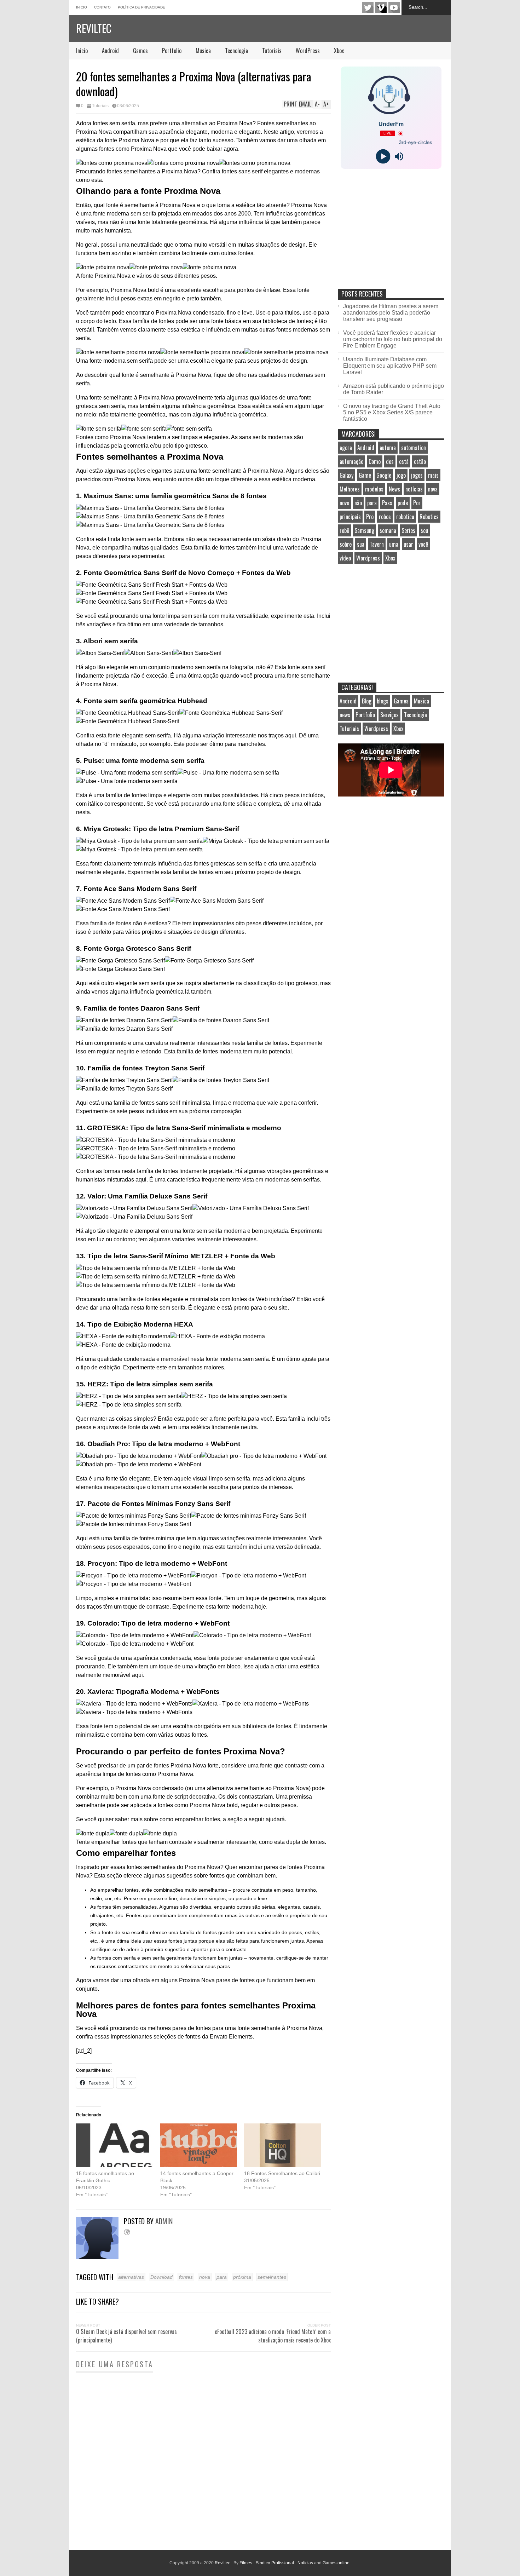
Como (375, 461)
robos (385, 517)
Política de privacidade (141, 7)
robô (344, 530)
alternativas (131, 2277)
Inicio (82, 7)
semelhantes (272, 2277)
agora (346, 448)
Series (408, 530)
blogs (383, 701)
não (358, 503)
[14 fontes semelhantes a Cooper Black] (199, 2145)
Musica (203, 51)
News (394, 489)
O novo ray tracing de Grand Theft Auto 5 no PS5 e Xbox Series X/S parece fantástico (392, 412)
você (423, 544)
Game (365, 475)
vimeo (381, 7)
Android (110, 51)
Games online (336, 2563)
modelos (374, 489)
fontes (186, 2277)
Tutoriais (272, 51)
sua (361, 544)
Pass (387, 503)
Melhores (350, 489)
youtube (394, 7)
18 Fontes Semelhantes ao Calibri (282, 2173)
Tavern (377, 544)
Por (417, 503)
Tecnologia (236, 51)
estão (420, 461)
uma (394, 544)
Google (384, 475)
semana (388, 530)
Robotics (429, 517)
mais (433, 475)
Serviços (389, 715)
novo (344, 503)
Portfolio (172, 51)
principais (350, 517)
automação (351, 461)
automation (414, 448)
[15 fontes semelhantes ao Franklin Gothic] (115, 2145)
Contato (102, 7)
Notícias (305, 2563)
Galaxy (346, 475)
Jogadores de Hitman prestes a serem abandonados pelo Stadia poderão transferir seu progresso (391, 313)
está (404, 461)
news (345, 715)
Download (161, 2277)
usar (408, 544)
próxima (242, 2277)
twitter (368, 7)
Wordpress (368, 558)
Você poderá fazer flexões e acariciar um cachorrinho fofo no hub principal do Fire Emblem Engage (393, 339)
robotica (405, 517)
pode (403, 503)
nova (205, 2277)
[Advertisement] (391, 236)
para (222, 2277)
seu (424, 530)
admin (164, 2221)
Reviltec (94, 28)
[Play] (383, 157)
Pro (370, 517)
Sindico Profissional (275, 2563)
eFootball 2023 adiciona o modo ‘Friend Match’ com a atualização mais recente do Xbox (273, 2336)
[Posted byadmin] (100, 2257)
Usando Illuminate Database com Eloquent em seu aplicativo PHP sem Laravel (390, 366)
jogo (401, 475)
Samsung (364, 530)
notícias (414, 489)
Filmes (246, 2563)
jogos (417, 475)
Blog (367, 701)
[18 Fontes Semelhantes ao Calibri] (283, 2145)
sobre (346, 544)
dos (390, 461)
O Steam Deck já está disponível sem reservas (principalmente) (126, 2336)
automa (388, 448)
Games (140, 51)
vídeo (345, 558)
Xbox (339, 51)
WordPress (308, 51)
